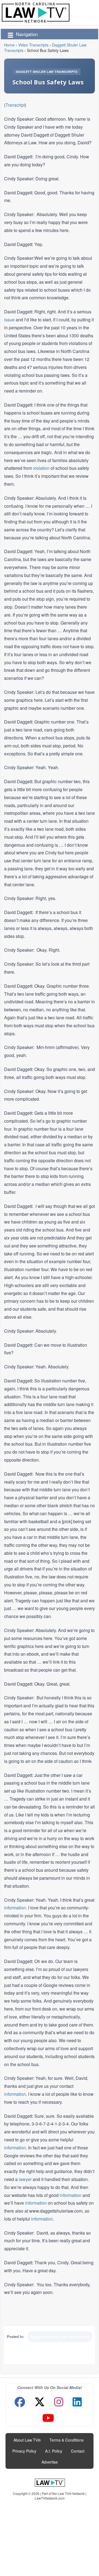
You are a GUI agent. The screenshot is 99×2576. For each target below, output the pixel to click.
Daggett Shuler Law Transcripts (46, 72)
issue (9, 320)
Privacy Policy (24, 2451)
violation (41, 468)
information (15, 1908)
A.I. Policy (54, 2451)
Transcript (15, 105)
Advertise (50, 2462)
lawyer (25, 2179)
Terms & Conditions (67, 2440)
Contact (78, 2451)
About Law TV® (27, 2440)
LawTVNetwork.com (50, 2498)
